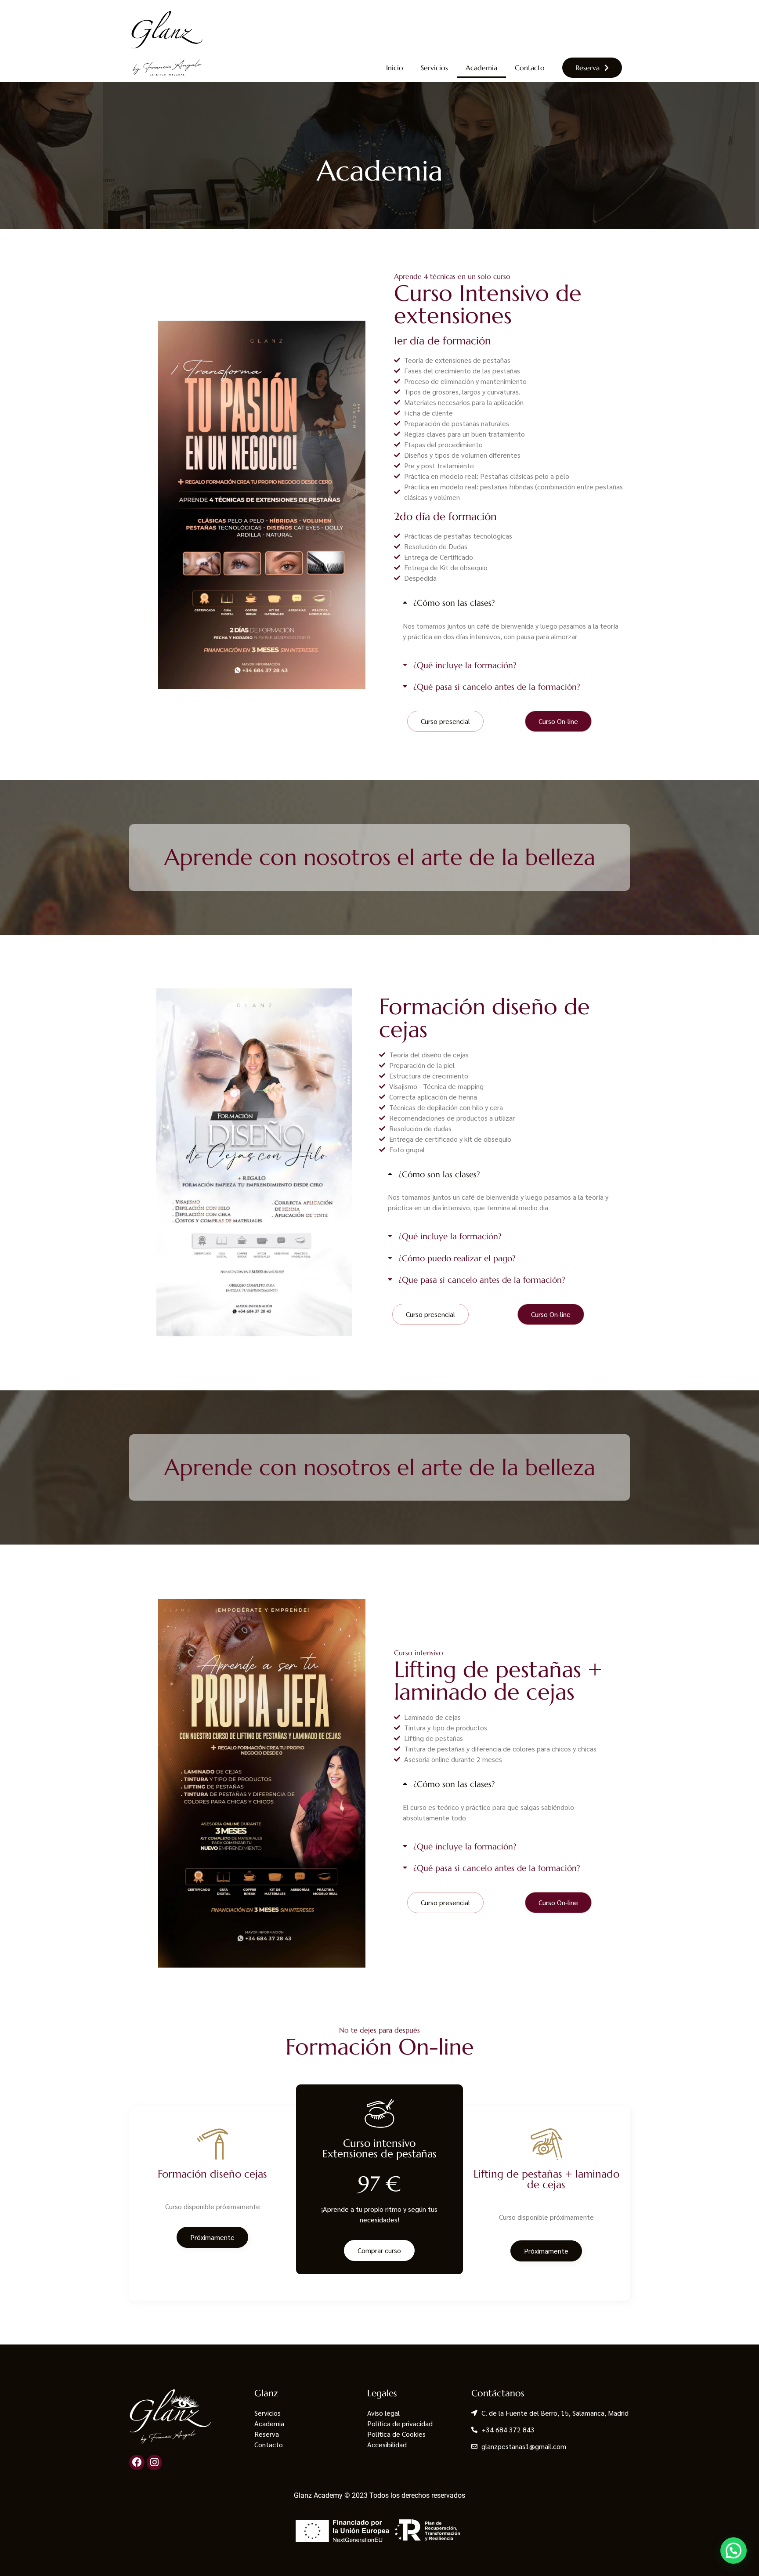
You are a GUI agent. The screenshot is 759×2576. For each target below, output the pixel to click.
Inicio (395, 68)
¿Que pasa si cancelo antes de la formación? (482, 1280)
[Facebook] (137, 2462)
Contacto (530, 68)
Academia (481, 68)
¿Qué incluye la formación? (465, 665)
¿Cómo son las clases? (454, 603)
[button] (512, 603)
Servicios (434, 68)
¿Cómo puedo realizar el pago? (457, 1258)
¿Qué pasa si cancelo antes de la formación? (497, 687)
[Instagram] (154, 2462)
